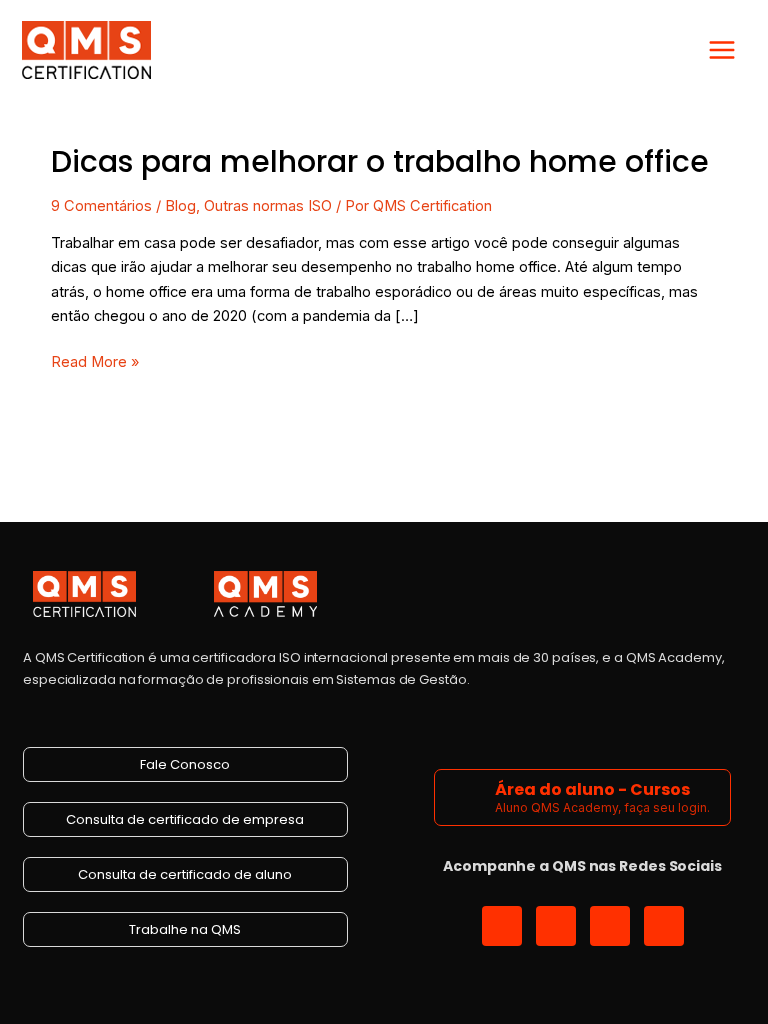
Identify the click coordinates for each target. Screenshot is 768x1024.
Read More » (95, 360)
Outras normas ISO (268, 206)
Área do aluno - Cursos (592, 789)
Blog (180, 206)
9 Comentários (101, 206)
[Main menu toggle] (722, 50)
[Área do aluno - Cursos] (467, 797)
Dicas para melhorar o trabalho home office (380, 161)
